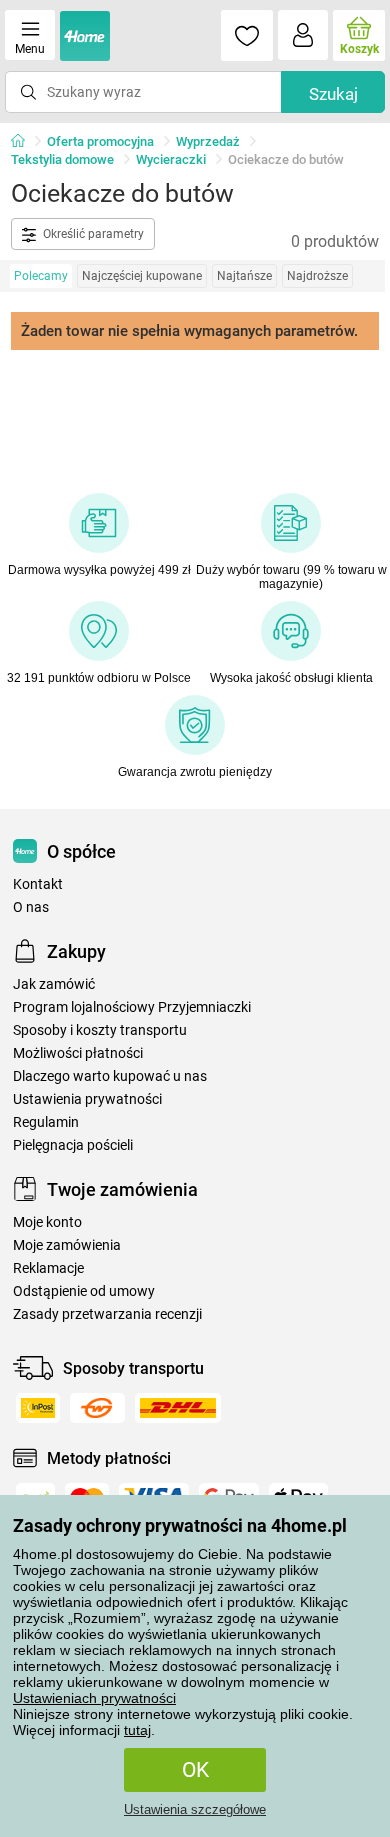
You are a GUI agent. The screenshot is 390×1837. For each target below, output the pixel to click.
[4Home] (25, 142)
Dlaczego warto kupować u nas (110, 1076)
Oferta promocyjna (100, 141)
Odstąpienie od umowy (84, 1291)
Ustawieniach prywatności (94, 1698)
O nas (31, 907)
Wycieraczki (171, 159)
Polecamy (41, 276)
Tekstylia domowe (62, 159)
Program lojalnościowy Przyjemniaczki (132, 1007)
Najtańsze (244, 276)
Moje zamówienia (67, 1245)
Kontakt (38, 884)
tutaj (137, 1730)
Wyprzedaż (208, 141)
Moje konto (47, 1222)
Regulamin (46, 1122)
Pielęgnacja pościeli (73, 1145)
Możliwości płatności (78, 1053)
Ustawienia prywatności (87, 1099)
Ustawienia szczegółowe (195, 1809)
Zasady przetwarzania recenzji (107, 1314)
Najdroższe (317, 276)
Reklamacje (48, 1268)
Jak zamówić (54, 984)
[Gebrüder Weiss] (97, 1408)
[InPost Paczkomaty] (38, 1408)
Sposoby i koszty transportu (100, 1030)
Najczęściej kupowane (142, 276)
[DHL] (178, 1408)
